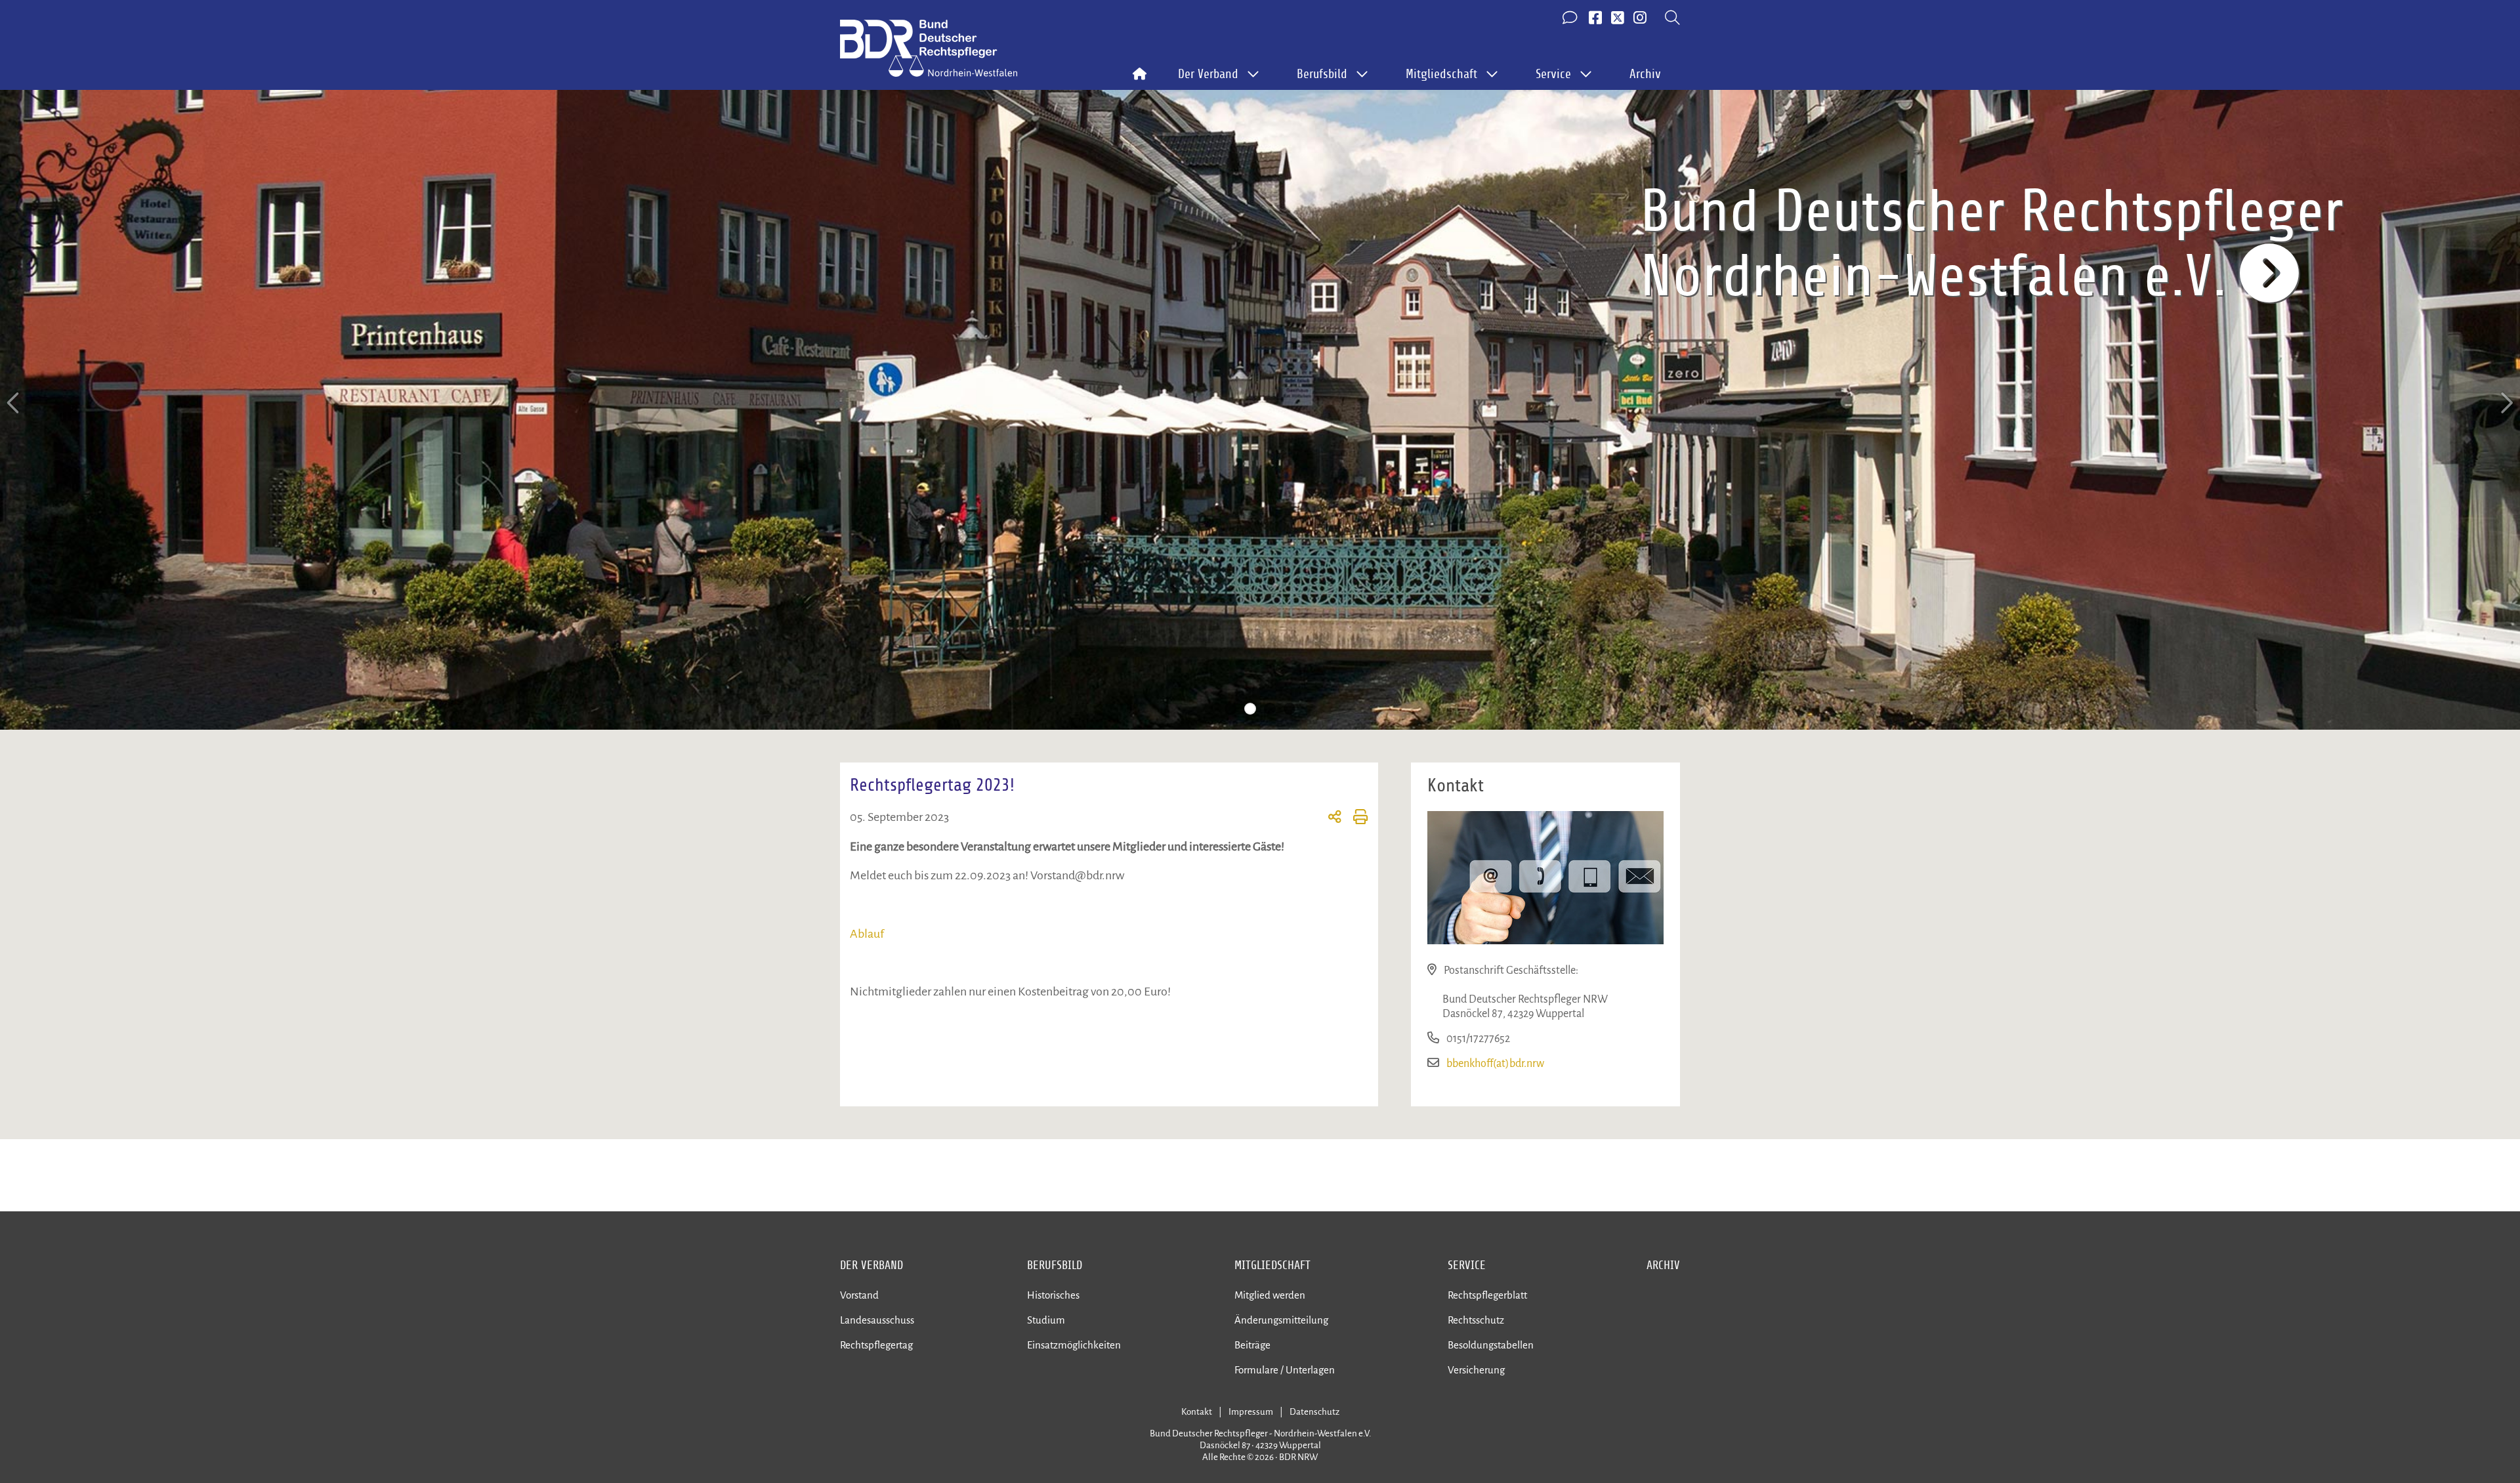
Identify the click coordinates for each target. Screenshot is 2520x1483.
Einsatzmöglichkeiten (1074, 1345)
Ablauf (867, 934)
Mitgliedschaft (1272, 1265)
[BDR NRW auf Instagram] (1640, 18)
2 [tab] (1250, 709)
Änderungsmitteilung (1281, 1320)
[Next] (2506, 403)
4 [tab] (1290, 709)
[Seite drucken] (1355, 819)
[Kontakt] (1571, 18)
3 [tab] (1270, 709)
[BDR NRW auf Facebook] (1595, 18)
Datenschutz (1314, 1412)
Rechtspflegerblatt (1487, 1295)
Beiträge (1252, 1345)
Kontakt (1197, 1412)
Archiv (1645, 74)
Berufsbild (1055, 1265)
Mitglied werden (1270, 1295)
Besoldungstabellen (1491, 1345)
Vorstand (859, 1295)
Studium (1046, 1320)
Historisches (1053, 1295)
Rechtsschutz (1476, 1320)
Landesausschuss (877, 1320)
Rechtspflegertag (876, 1345)
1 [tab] (1230, 709)
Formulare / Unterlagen (1285, 1370)
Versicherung (1476, 1370)
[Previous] (14, 403)
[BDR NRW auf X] (1618, 18)
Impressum (1251, 1412)
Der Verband (871, 1265)
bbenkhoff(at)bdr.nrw (1495, 1064)
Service (1467, 1265)
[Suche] (1672, 18)
